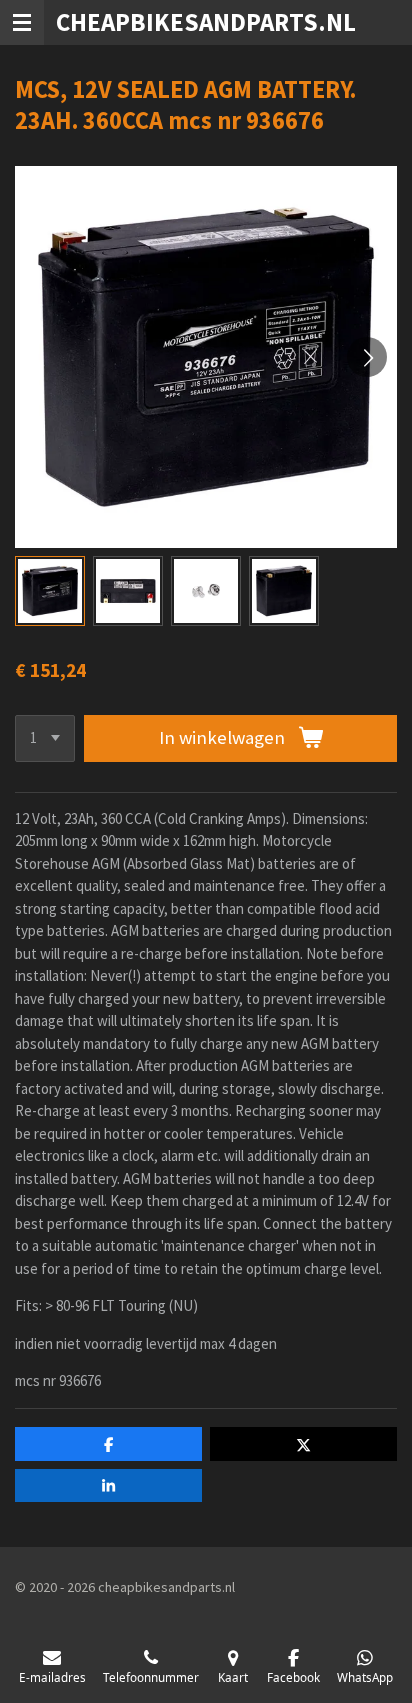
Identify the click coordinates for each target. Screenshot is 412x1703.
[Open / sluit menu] (22, 22)
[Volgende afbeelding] (367, 357)
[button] (50, 591)
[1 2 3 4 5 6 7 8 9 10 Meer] (45, 738)
